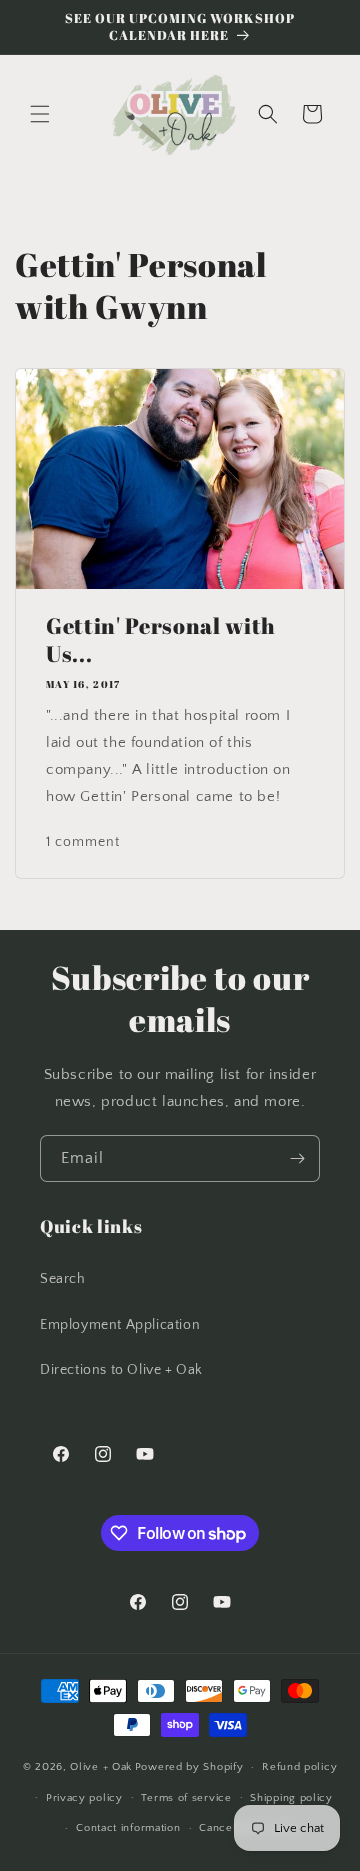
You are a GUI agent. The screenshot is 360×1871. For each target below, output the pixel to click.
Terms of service (186, 1798)
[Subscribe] (297, 1158)
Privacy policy (84, 1798)
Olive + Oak (101, 1767)
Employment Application (120, 1325)
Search (63, 1279)
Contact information (128, 1828)
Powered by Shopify (189, 1767)
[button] (40, 114)
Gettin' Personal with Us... (161, 640)
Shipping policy (291, 1798)
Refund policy (299, 1767)
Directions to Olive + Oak (121, 1370)
